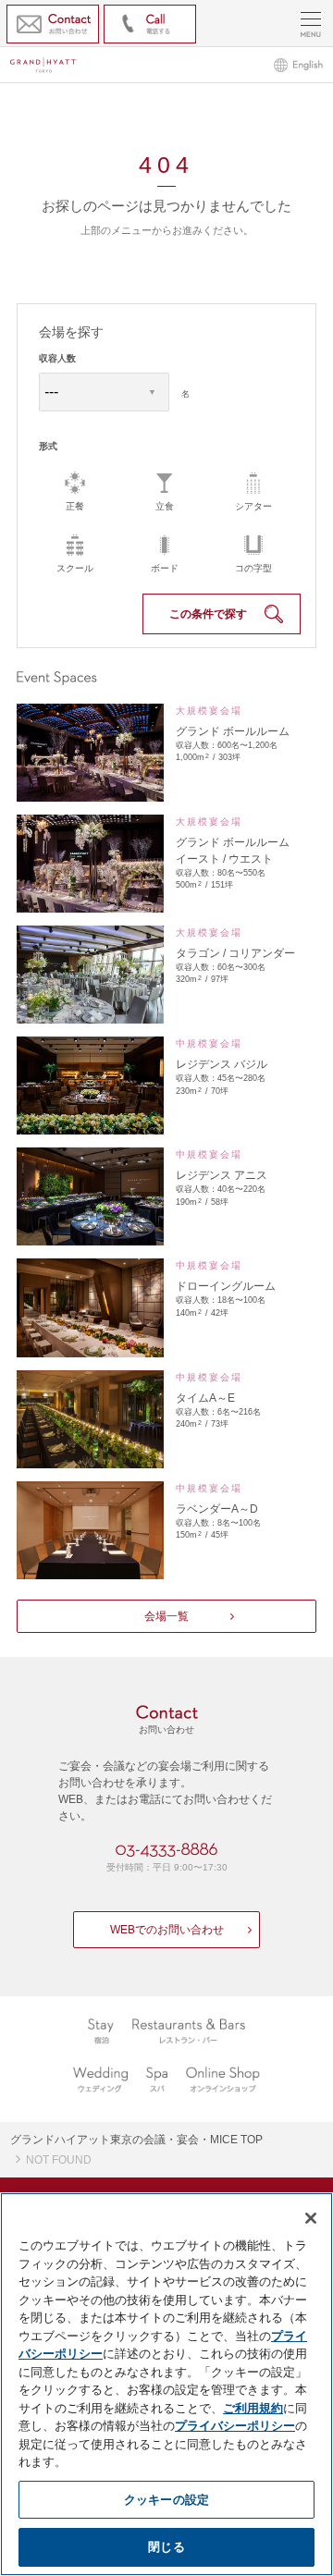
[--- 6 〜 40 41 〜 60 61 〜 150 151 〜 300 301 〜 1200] (106, 393)
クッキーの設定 (166, 2499)
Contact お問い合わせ (53, 24)
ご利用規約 (253, 2408)
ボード (165, 568)
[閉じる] (311, 2218)
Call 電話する (150, 24)
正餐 (75, 506)
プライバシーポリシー (235, 2425)
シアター (253, 506)
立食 (165, 506)
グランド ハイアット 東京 (44, 65)
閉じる (166, 2546)
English (298, 65)
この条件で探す (208, 614)
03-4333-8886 (166, 1850)
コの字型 (253, 568)
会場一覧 (166, 1616)
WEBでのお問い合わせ (167, 1930)
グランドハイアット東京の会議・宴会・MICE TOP (136, 2140)
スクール (75, 568)
